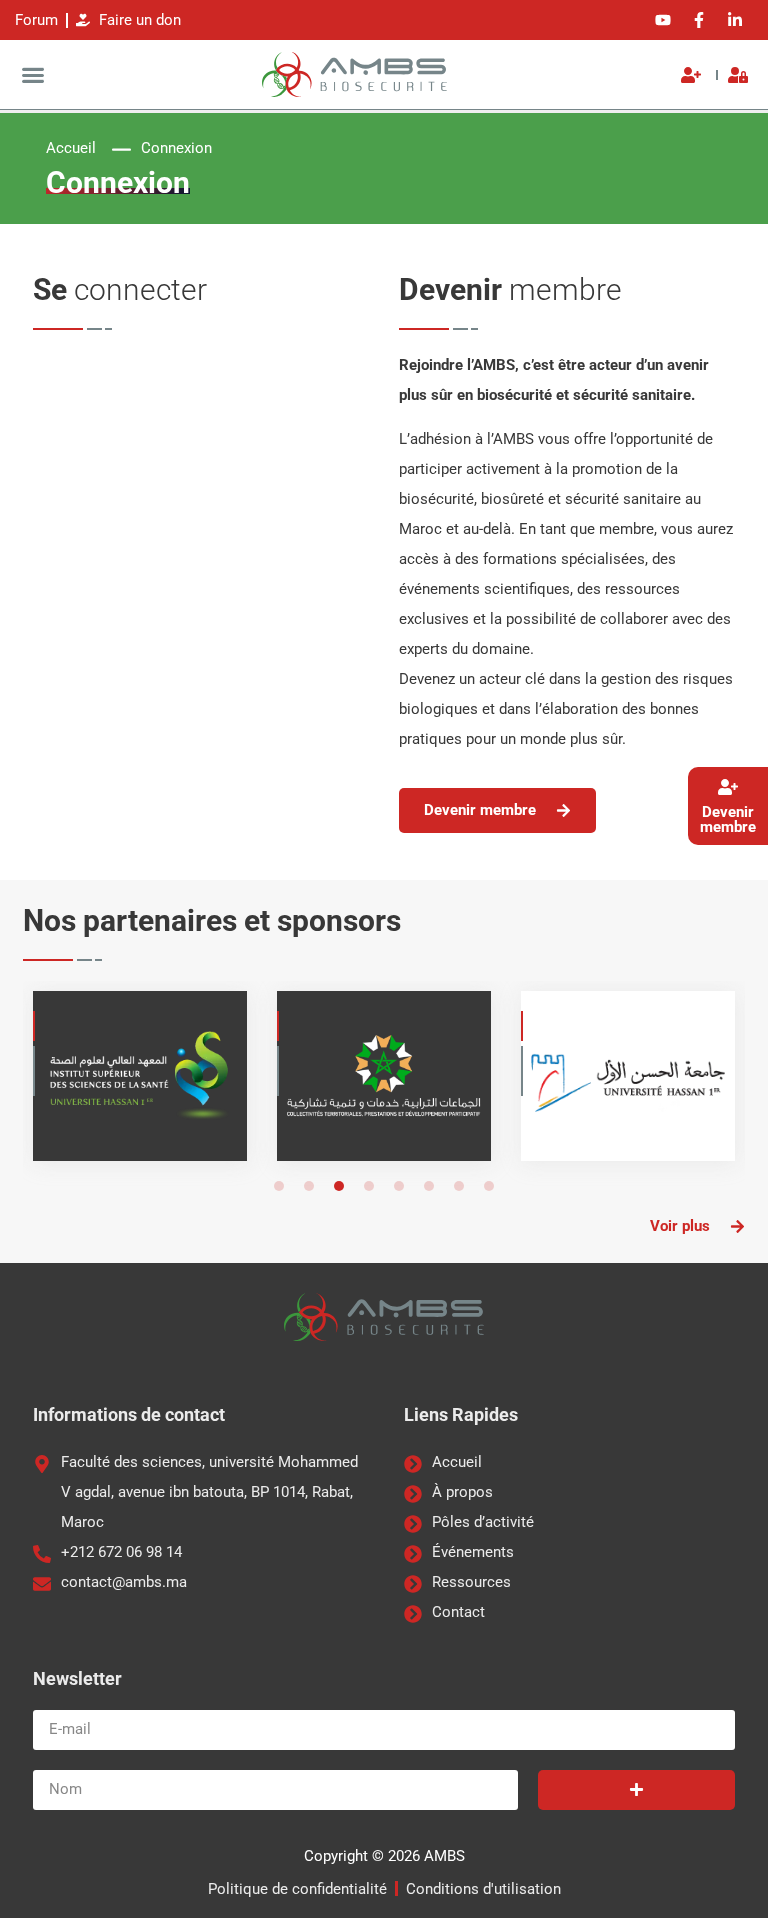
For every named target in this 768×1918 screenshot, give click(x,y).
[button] (33, 75)
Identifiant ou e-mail (107, 381)
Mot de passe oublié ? (201, 681)
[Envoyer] (636, 1790)
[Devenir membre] (728, 787)
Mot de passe (85, 474)
